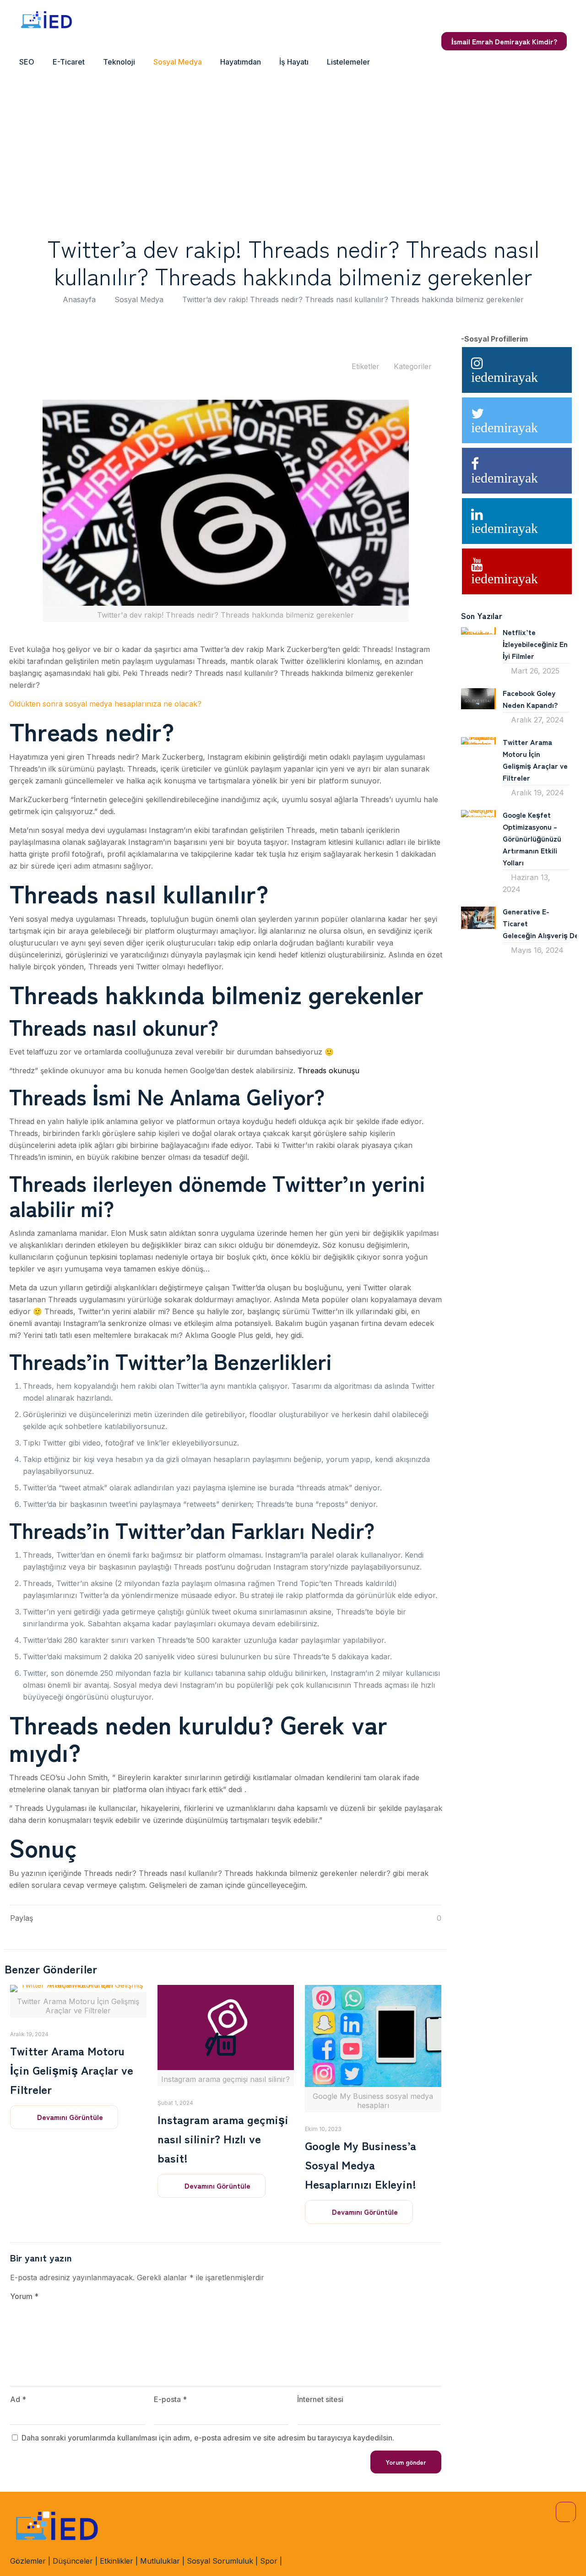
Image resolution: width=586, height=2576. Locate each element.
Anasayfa (79, 299)
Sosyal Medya (139, 299)
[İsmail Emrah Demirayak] (47, 21)
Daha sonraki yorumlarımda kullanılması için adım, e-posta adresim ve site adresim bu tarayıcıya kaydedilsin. (208, 2438)
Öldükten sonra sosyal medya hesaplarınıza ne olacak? (105, 704)
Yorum (24, 2296)
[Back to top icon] (566, 2512)
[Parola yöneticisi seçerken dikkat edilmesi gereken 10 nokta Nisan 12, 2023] (8, 2539)
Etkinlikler (117, 2561)
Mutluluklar (160, 2561)
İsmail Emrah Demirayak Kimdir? (504, 41)
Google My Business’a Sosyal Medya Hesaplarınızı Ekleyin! (361, 2164)
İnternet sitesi (320, 2399)
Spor (269, 2561)
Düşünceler (73, 2561)
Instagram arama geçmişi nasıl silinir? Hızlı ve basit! (223, 2138)
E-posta (170, 2399)
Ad (18, 2399)
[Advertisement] (293, 152)
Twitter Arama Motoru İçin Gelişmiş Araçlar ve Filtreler (72, 2070)
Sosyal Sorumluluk (220, 2561)
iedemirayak (505, 377)
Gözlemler (28, 2561)
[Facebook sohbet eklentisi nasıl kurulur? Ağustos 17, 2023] (578, 2539)
